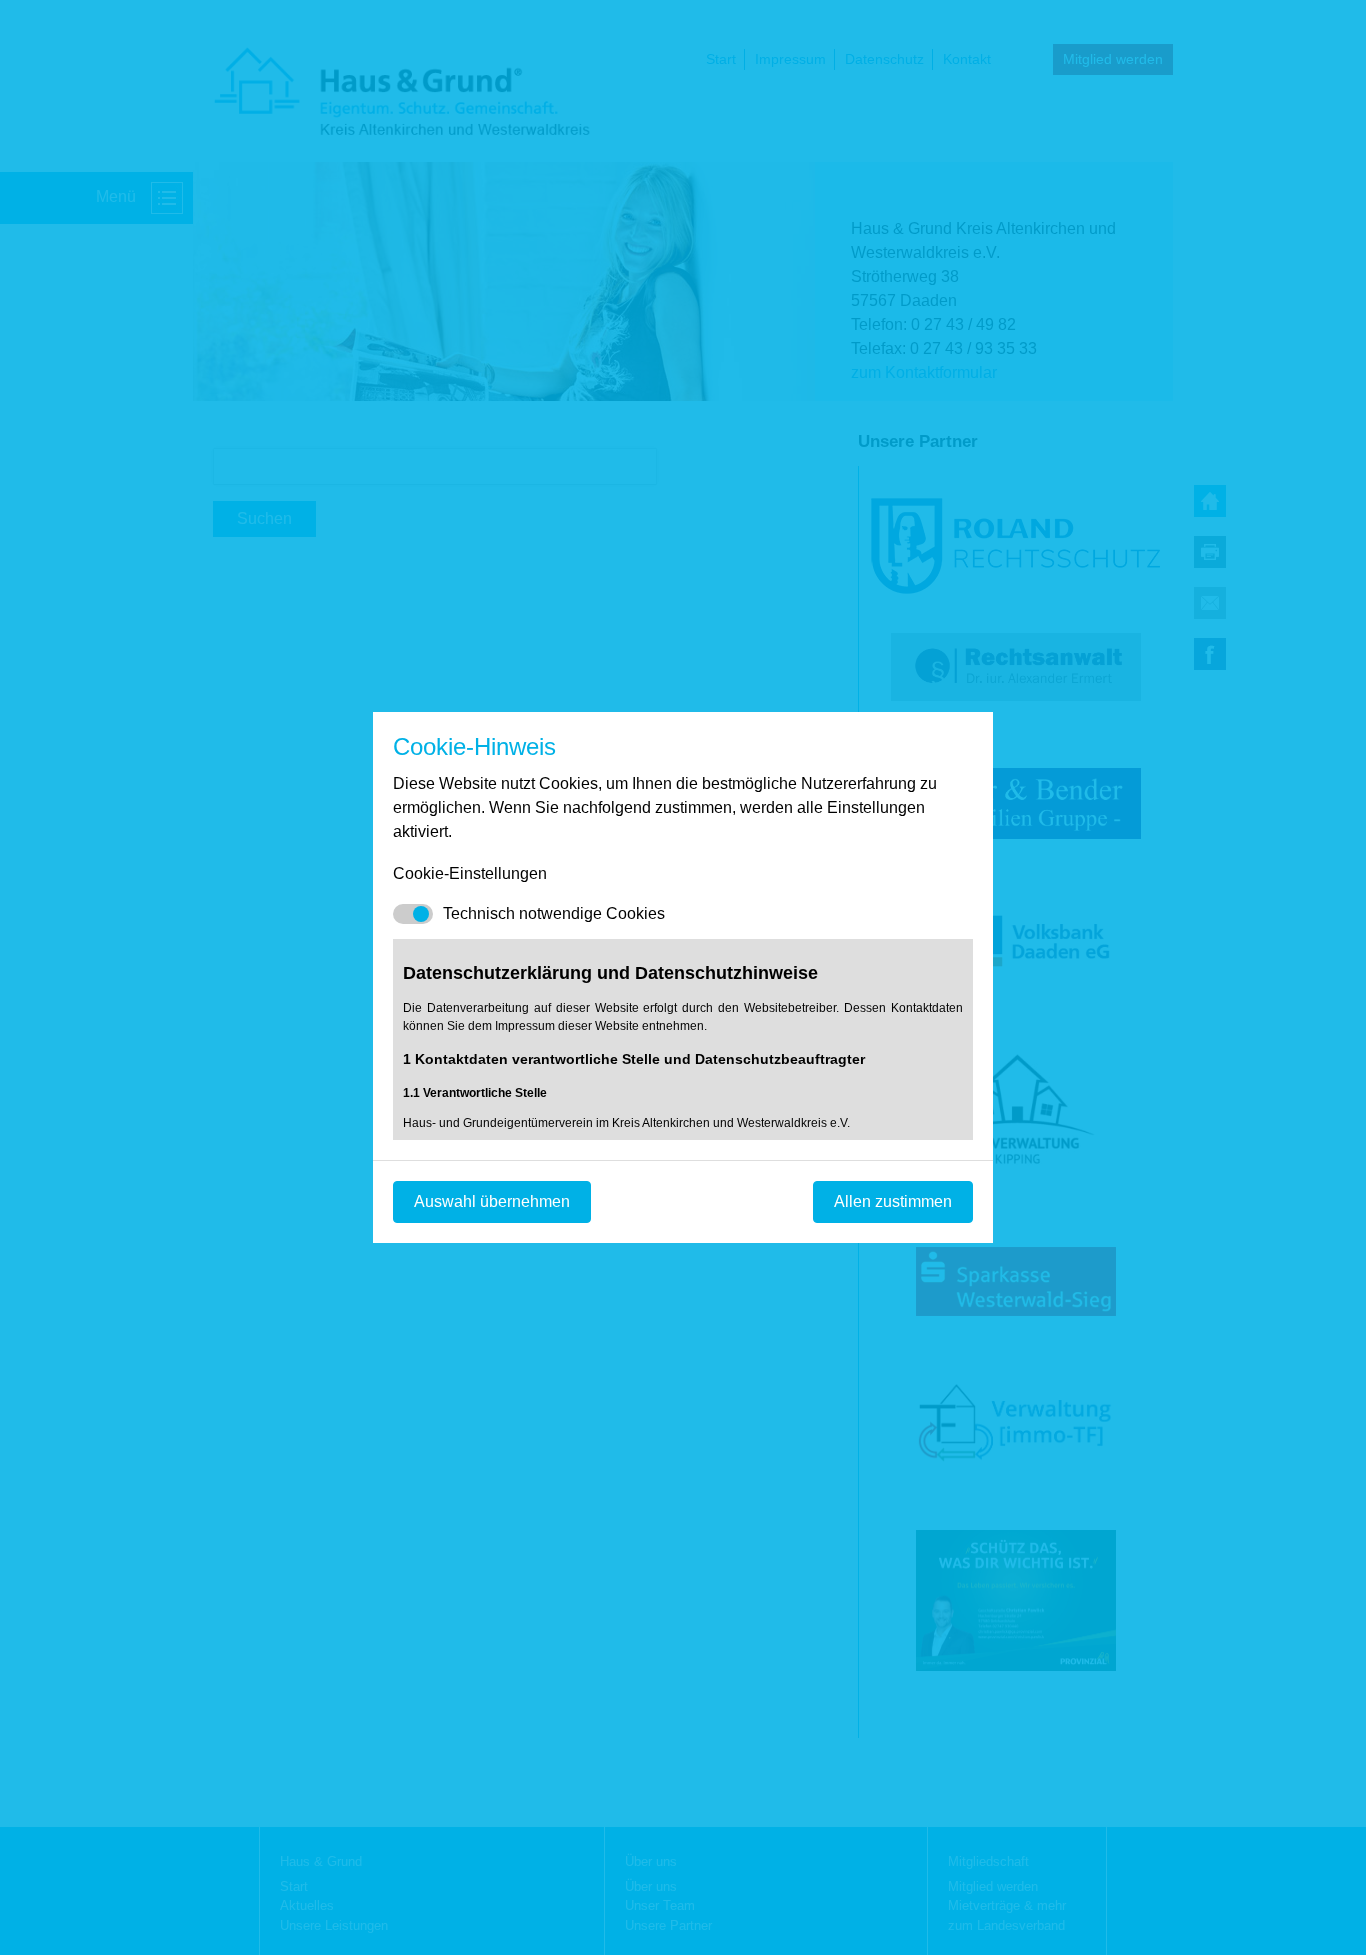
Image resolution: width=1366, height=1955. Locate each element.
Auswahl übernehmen (492, 1201)
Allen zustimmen (893, 1201)
